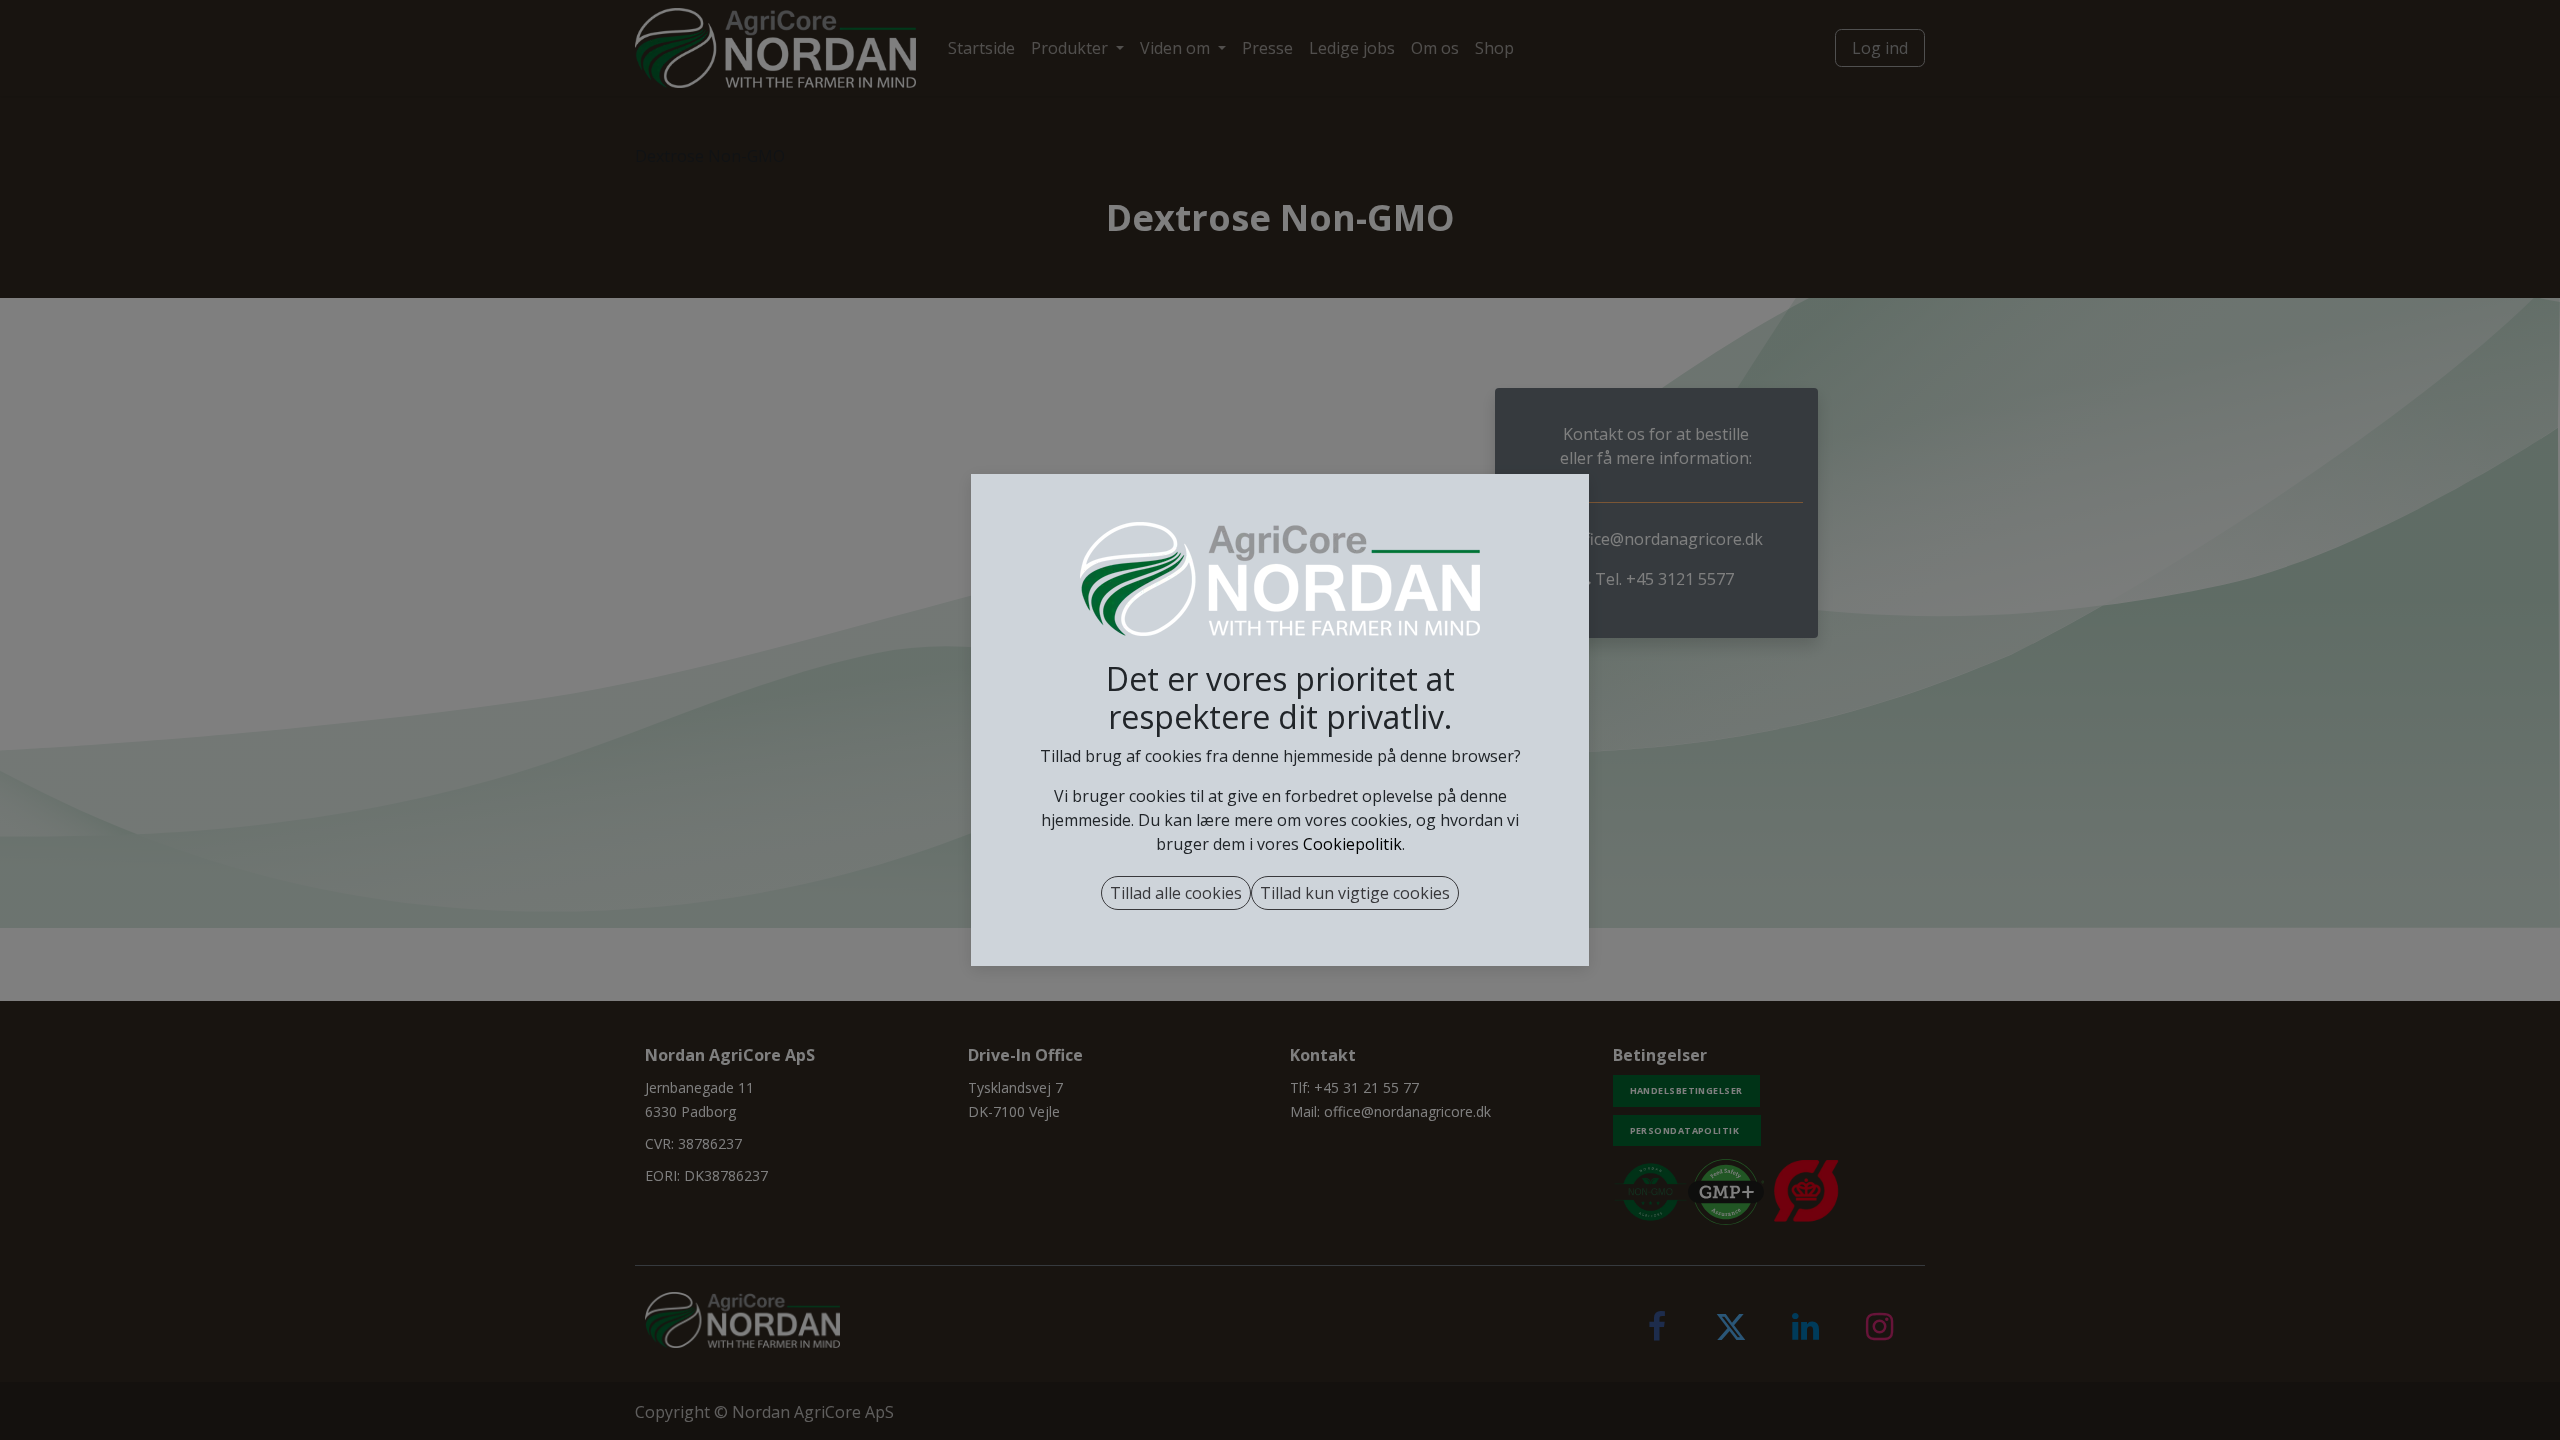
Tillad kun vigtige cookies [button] (1355, 893)
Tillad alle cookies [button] (1176, 893)
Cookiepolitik (1352, 844)
